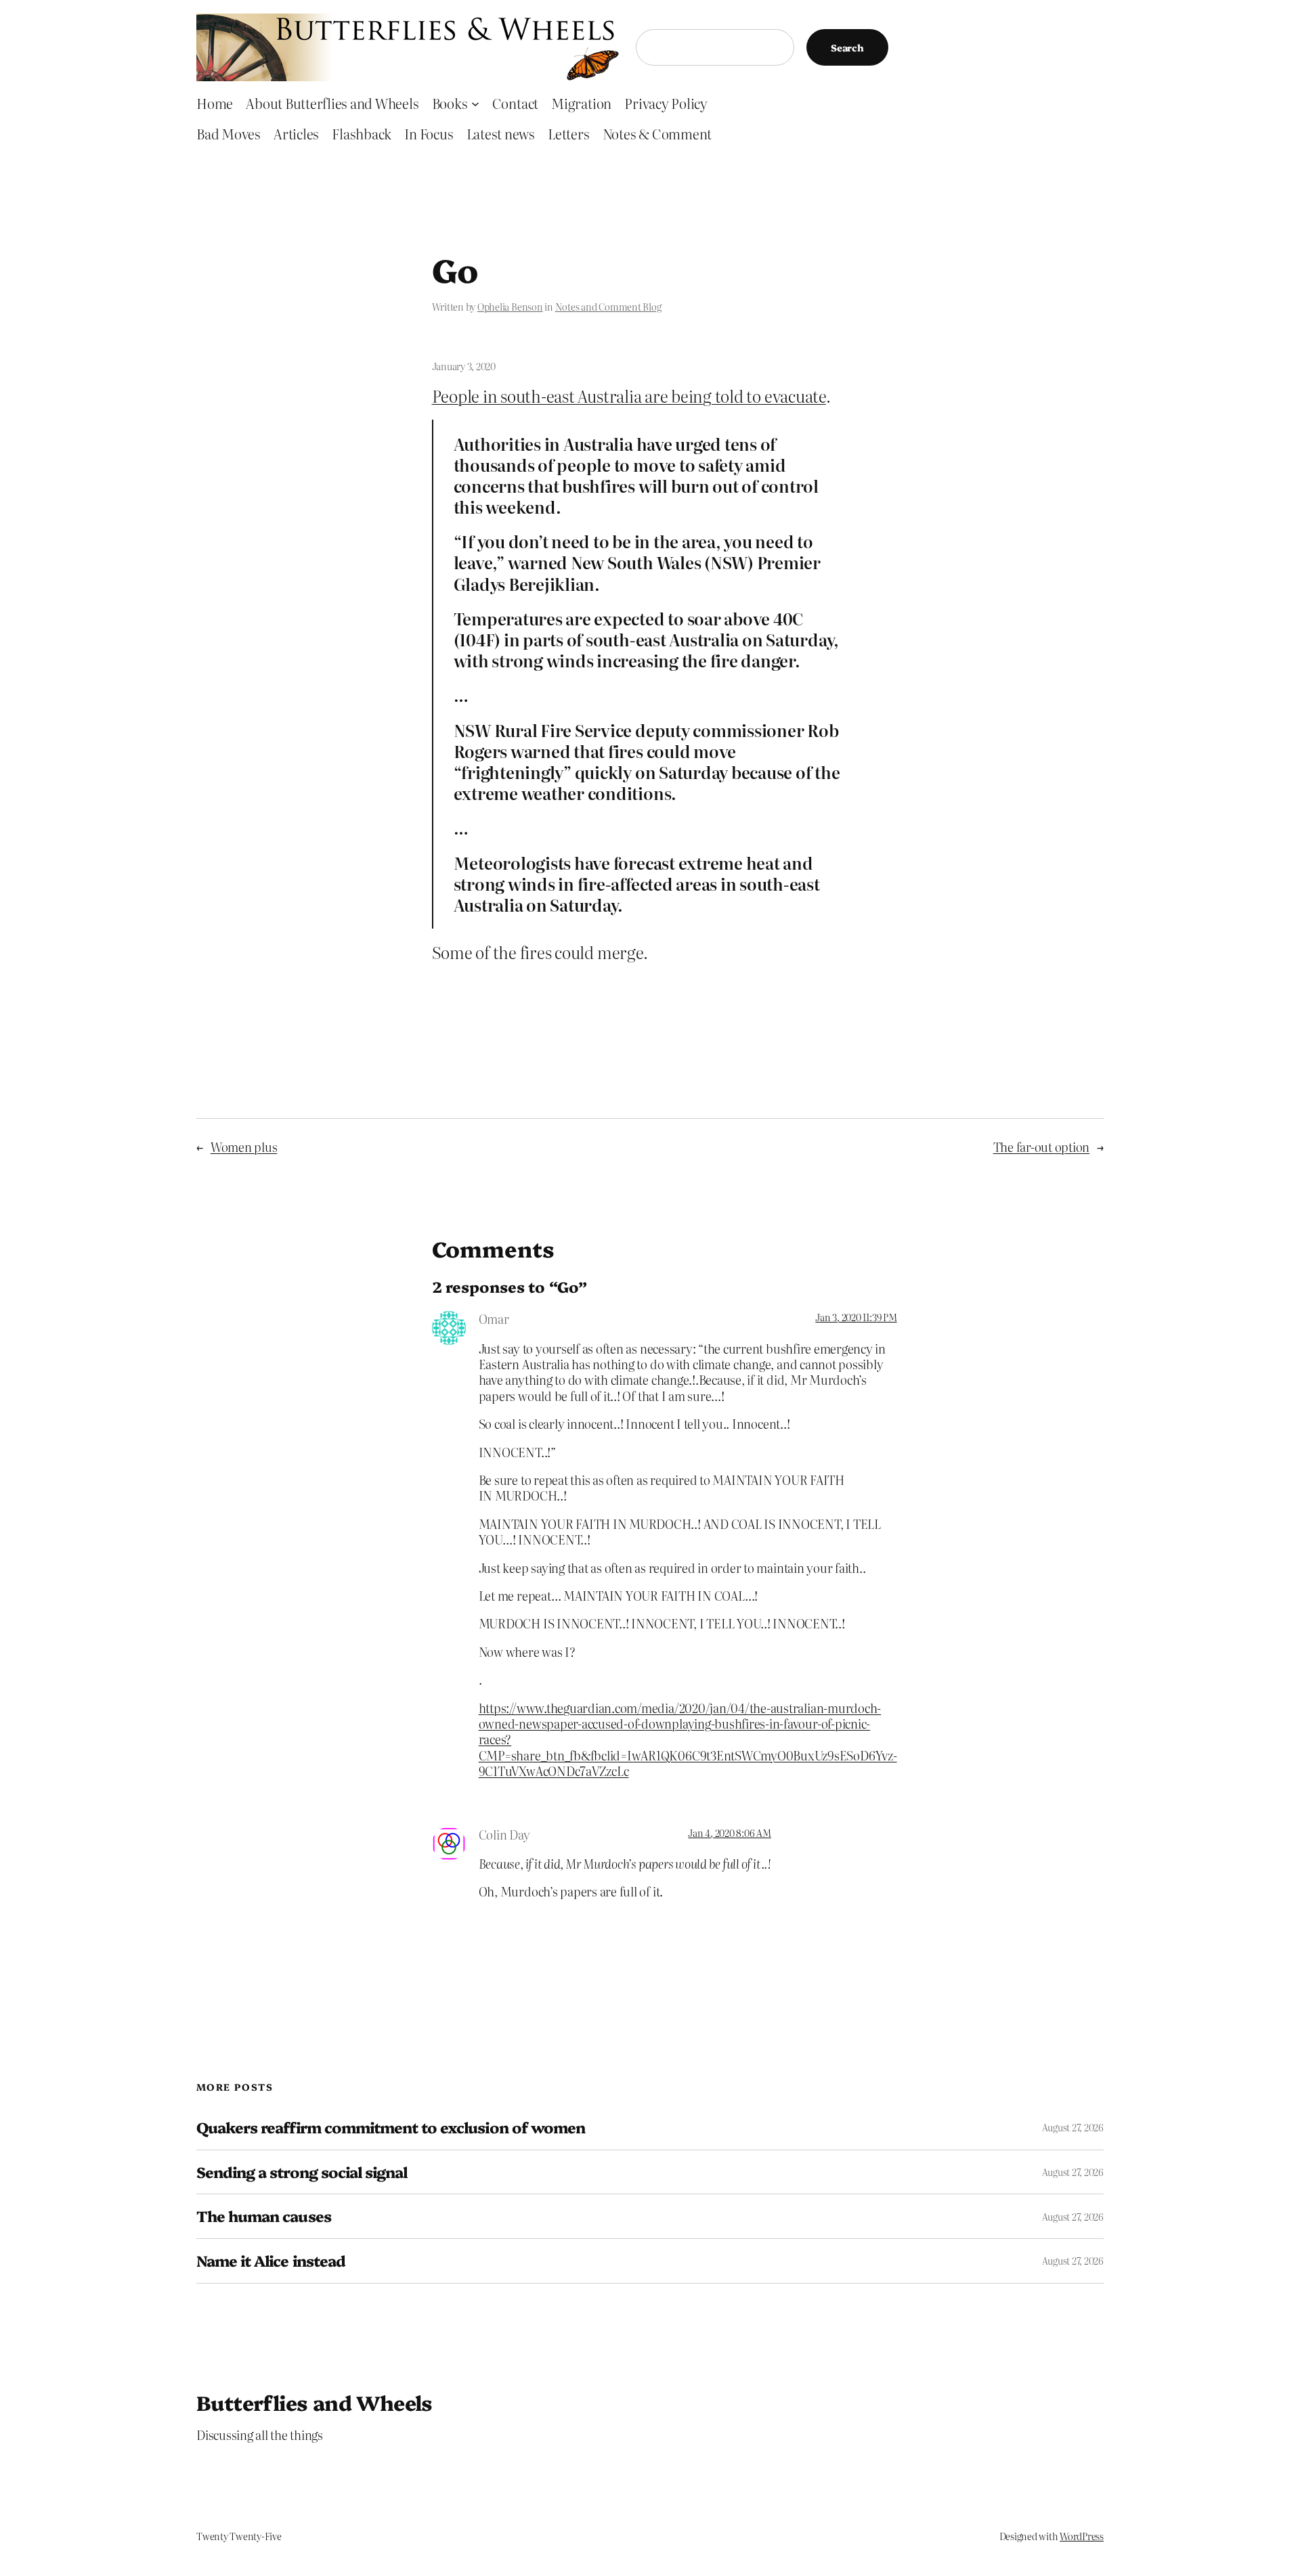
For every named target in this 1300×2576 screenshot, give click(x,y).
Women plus (244, 1147)
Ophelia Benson (510, 307)
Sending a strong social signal (302, 2172)
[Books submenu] (475, 103)
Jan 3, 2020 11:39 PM (856, 1317)
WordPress (1082, 2536)
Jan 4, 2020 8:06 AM (729, 1833)
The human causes (264, 2216)
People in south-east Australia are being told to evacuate (629, 396)
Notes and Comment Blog (608, 307)
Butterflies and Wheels (315, 2402)
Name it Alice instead (271, 2261)
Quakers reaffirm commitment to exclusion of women (391, 2128)
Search (847, 47)
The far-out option (1042, 1147)
